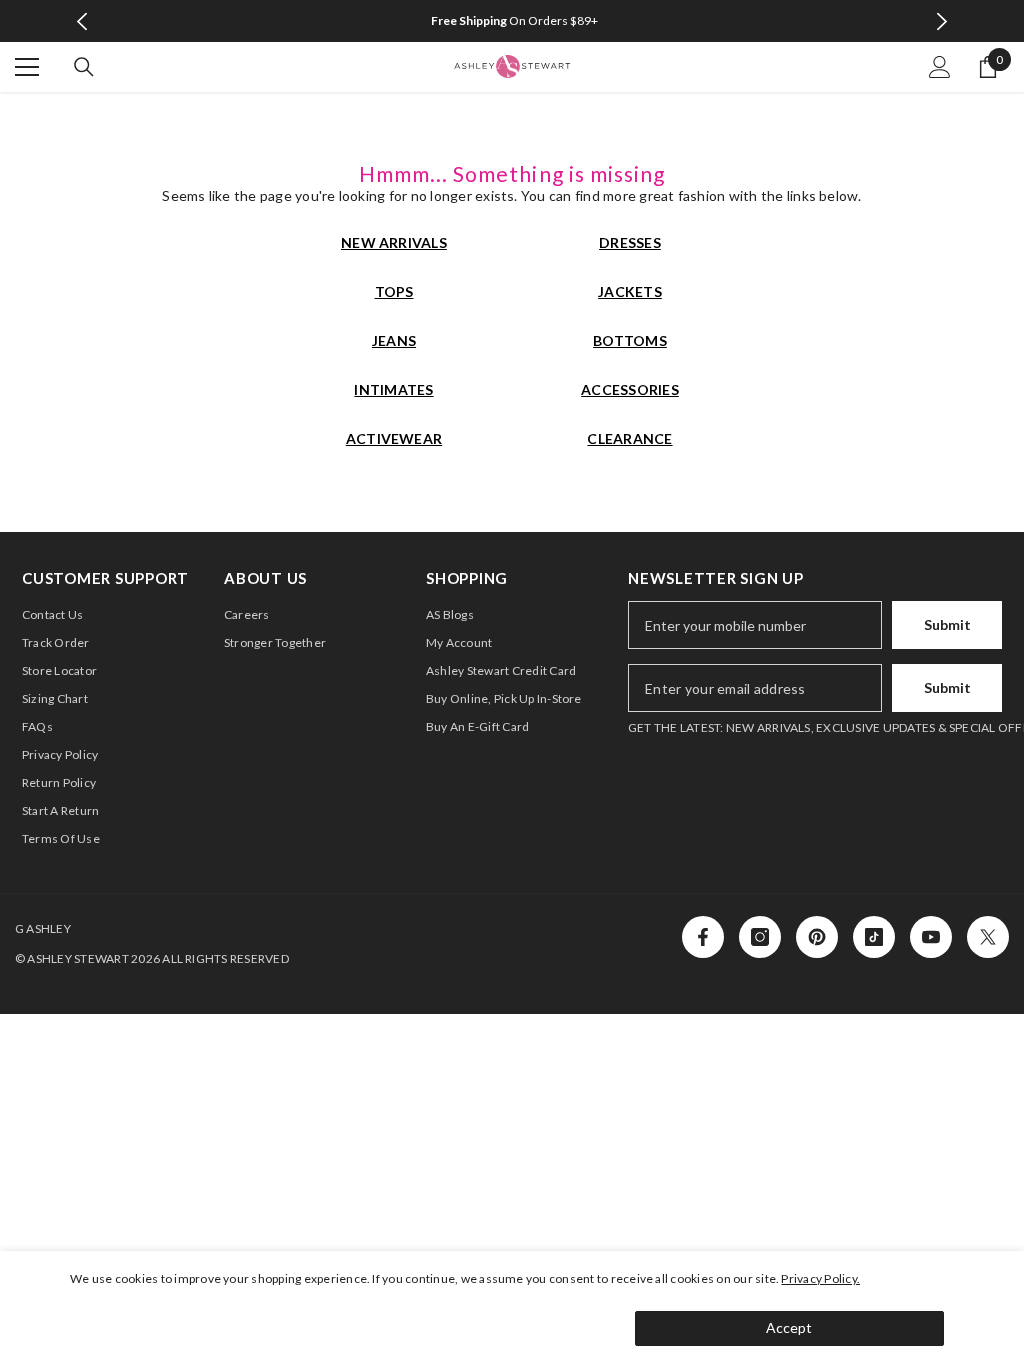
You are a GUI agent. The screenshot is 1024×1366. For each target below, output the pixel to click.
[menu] (27, 67)
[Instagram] (760, 937)
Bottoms (630, 340)
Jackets (630, 291)
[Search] (84, 67)
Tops (394, 291)
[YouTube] (931, 937)
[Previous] (82, 21)
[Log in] (940, 67)
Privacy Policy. (820, 1278)
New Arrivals (394, 242)
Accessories (630, 389)
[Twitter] (988, 937)
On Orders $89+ (514, 20)
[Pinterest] (817, 937)
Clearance (629, 438)
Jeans (394, 340)
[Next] (941, 21)
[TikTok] (874, 937)
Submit (947, 624)
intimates (393, 389)
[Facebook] (703, 937)
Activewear (394, 438)
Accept (789, 1327)
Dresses (630, 242)
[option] (512, 21)
